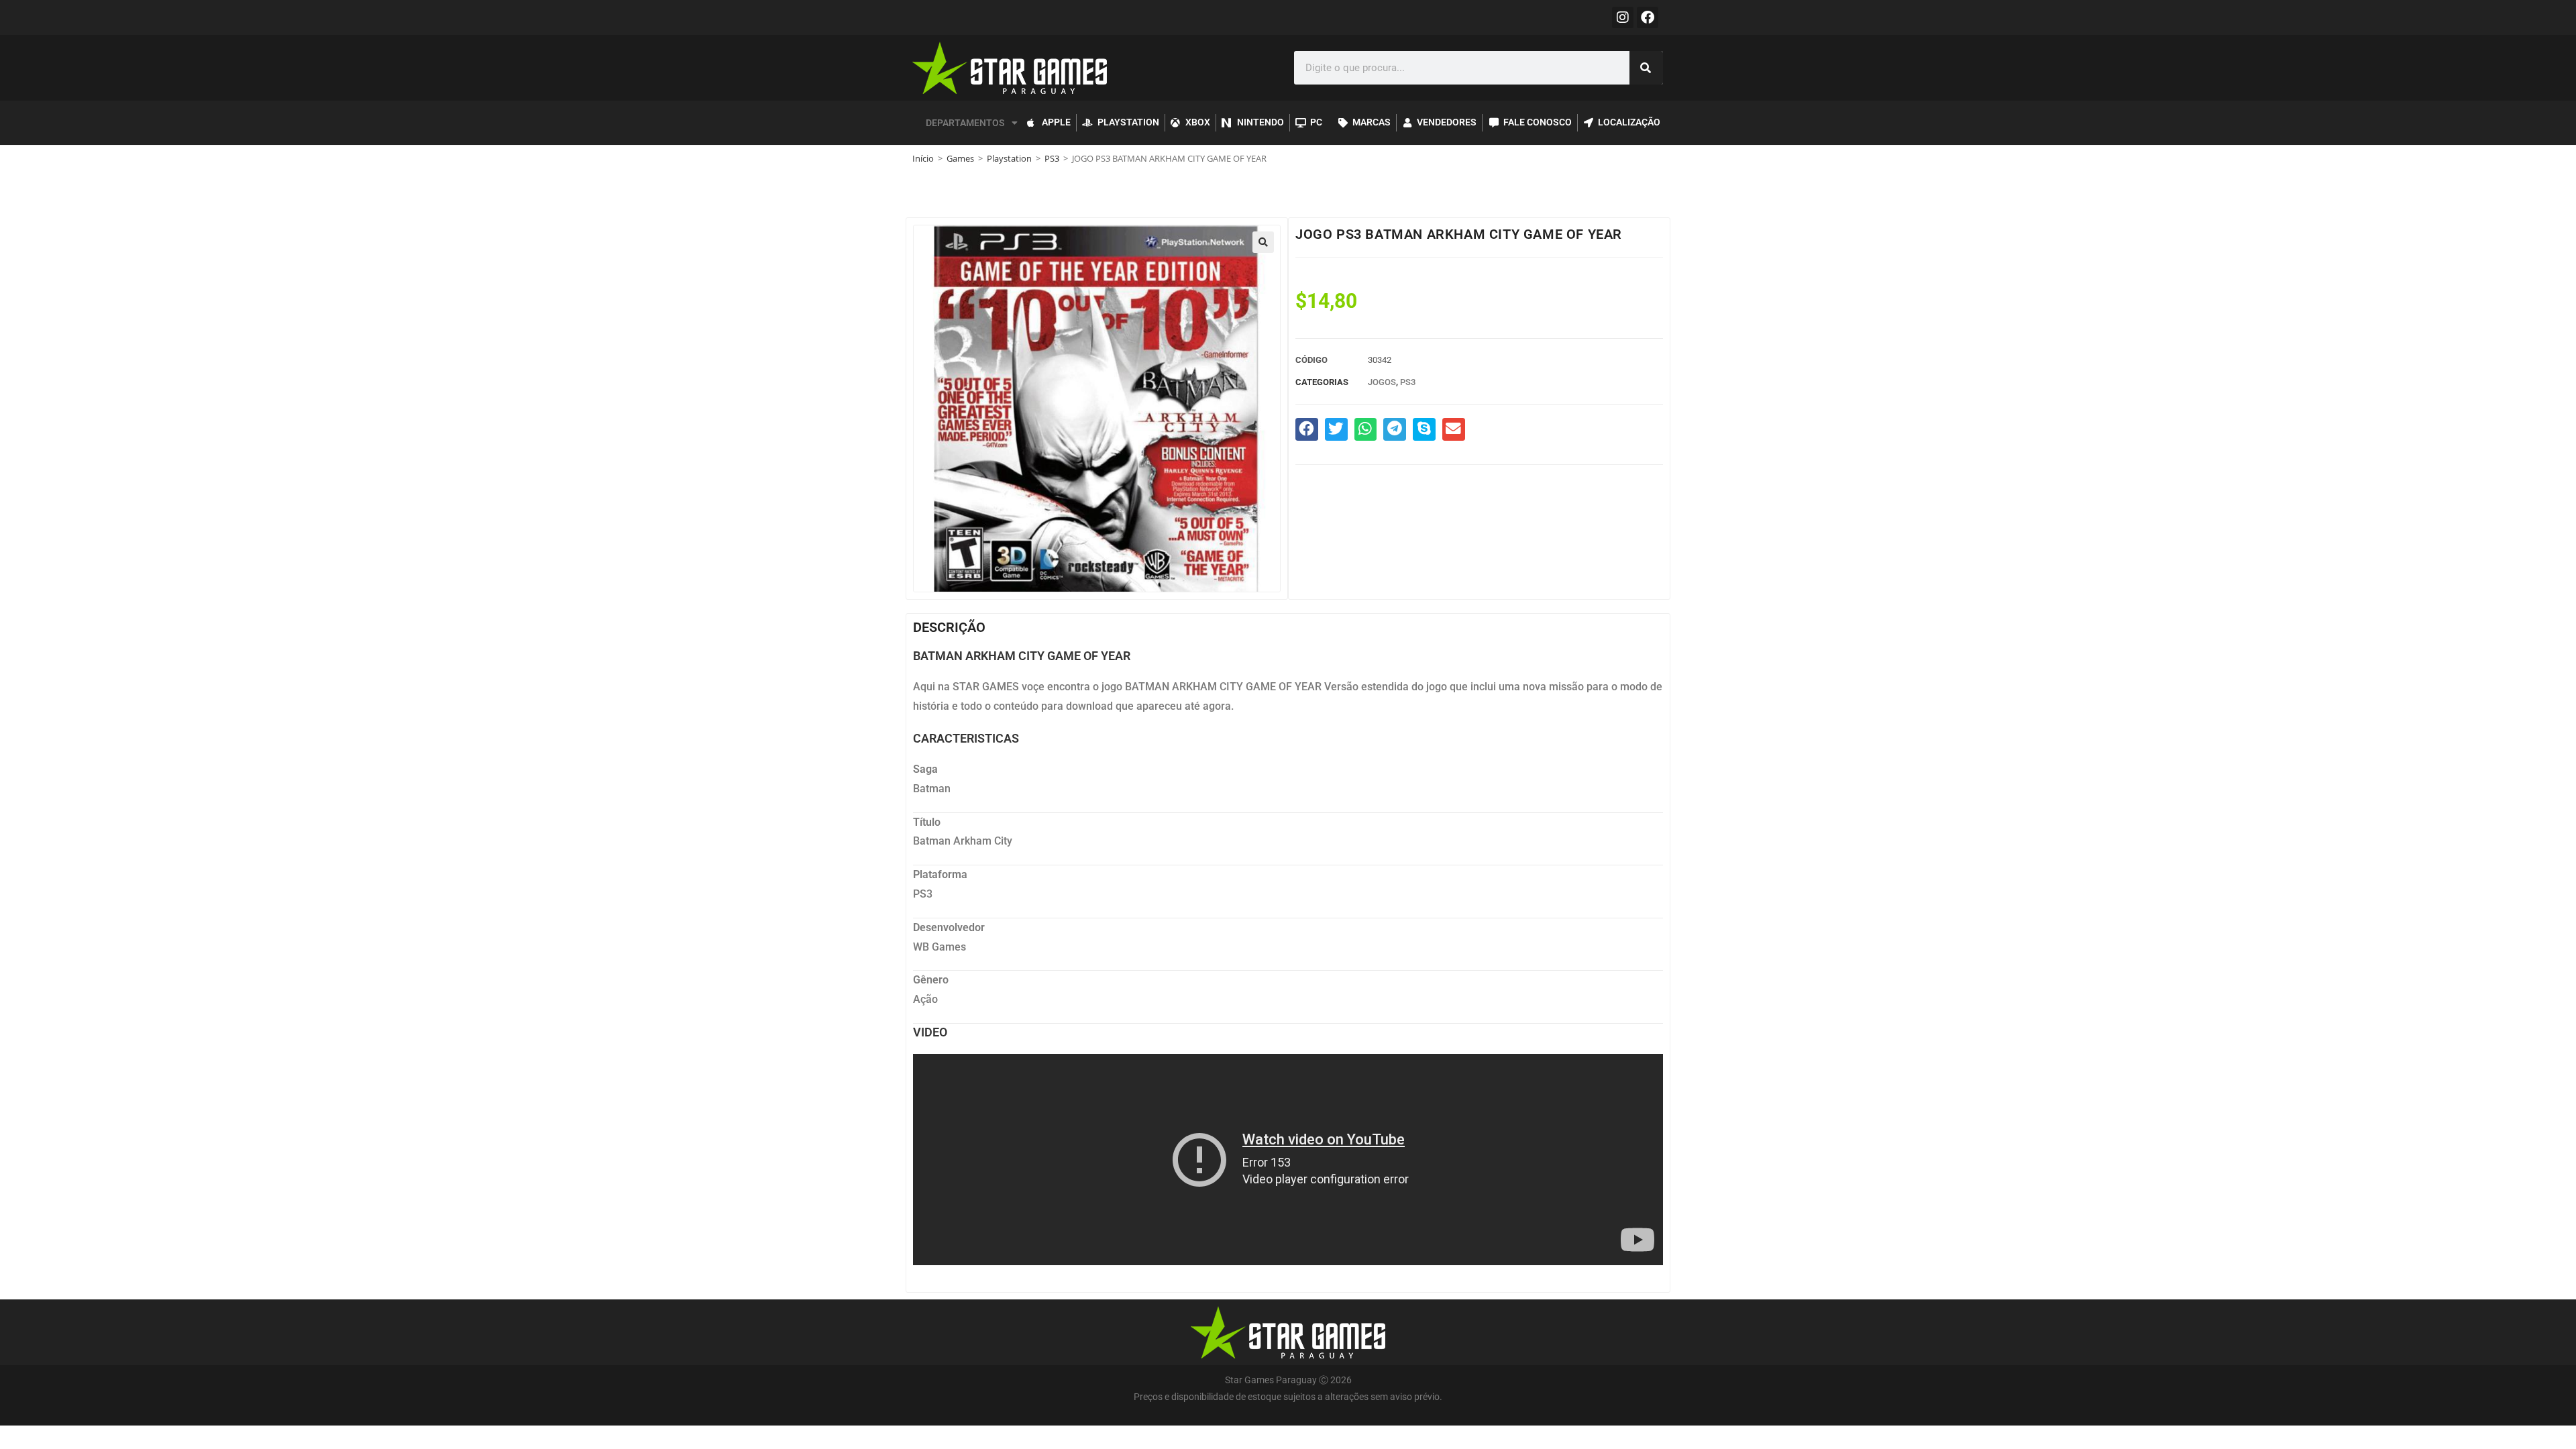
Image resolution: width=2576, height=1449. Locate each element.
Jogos (1382, 382)
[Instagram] (1623, 17)
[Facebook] (1648, 17)
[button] (1263, 242)
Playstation (1009, 158)
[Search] (1646, 68)
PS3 (1052, 158)
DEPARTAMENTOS (965, 123)
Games (960, 158)
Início (923, 158)
